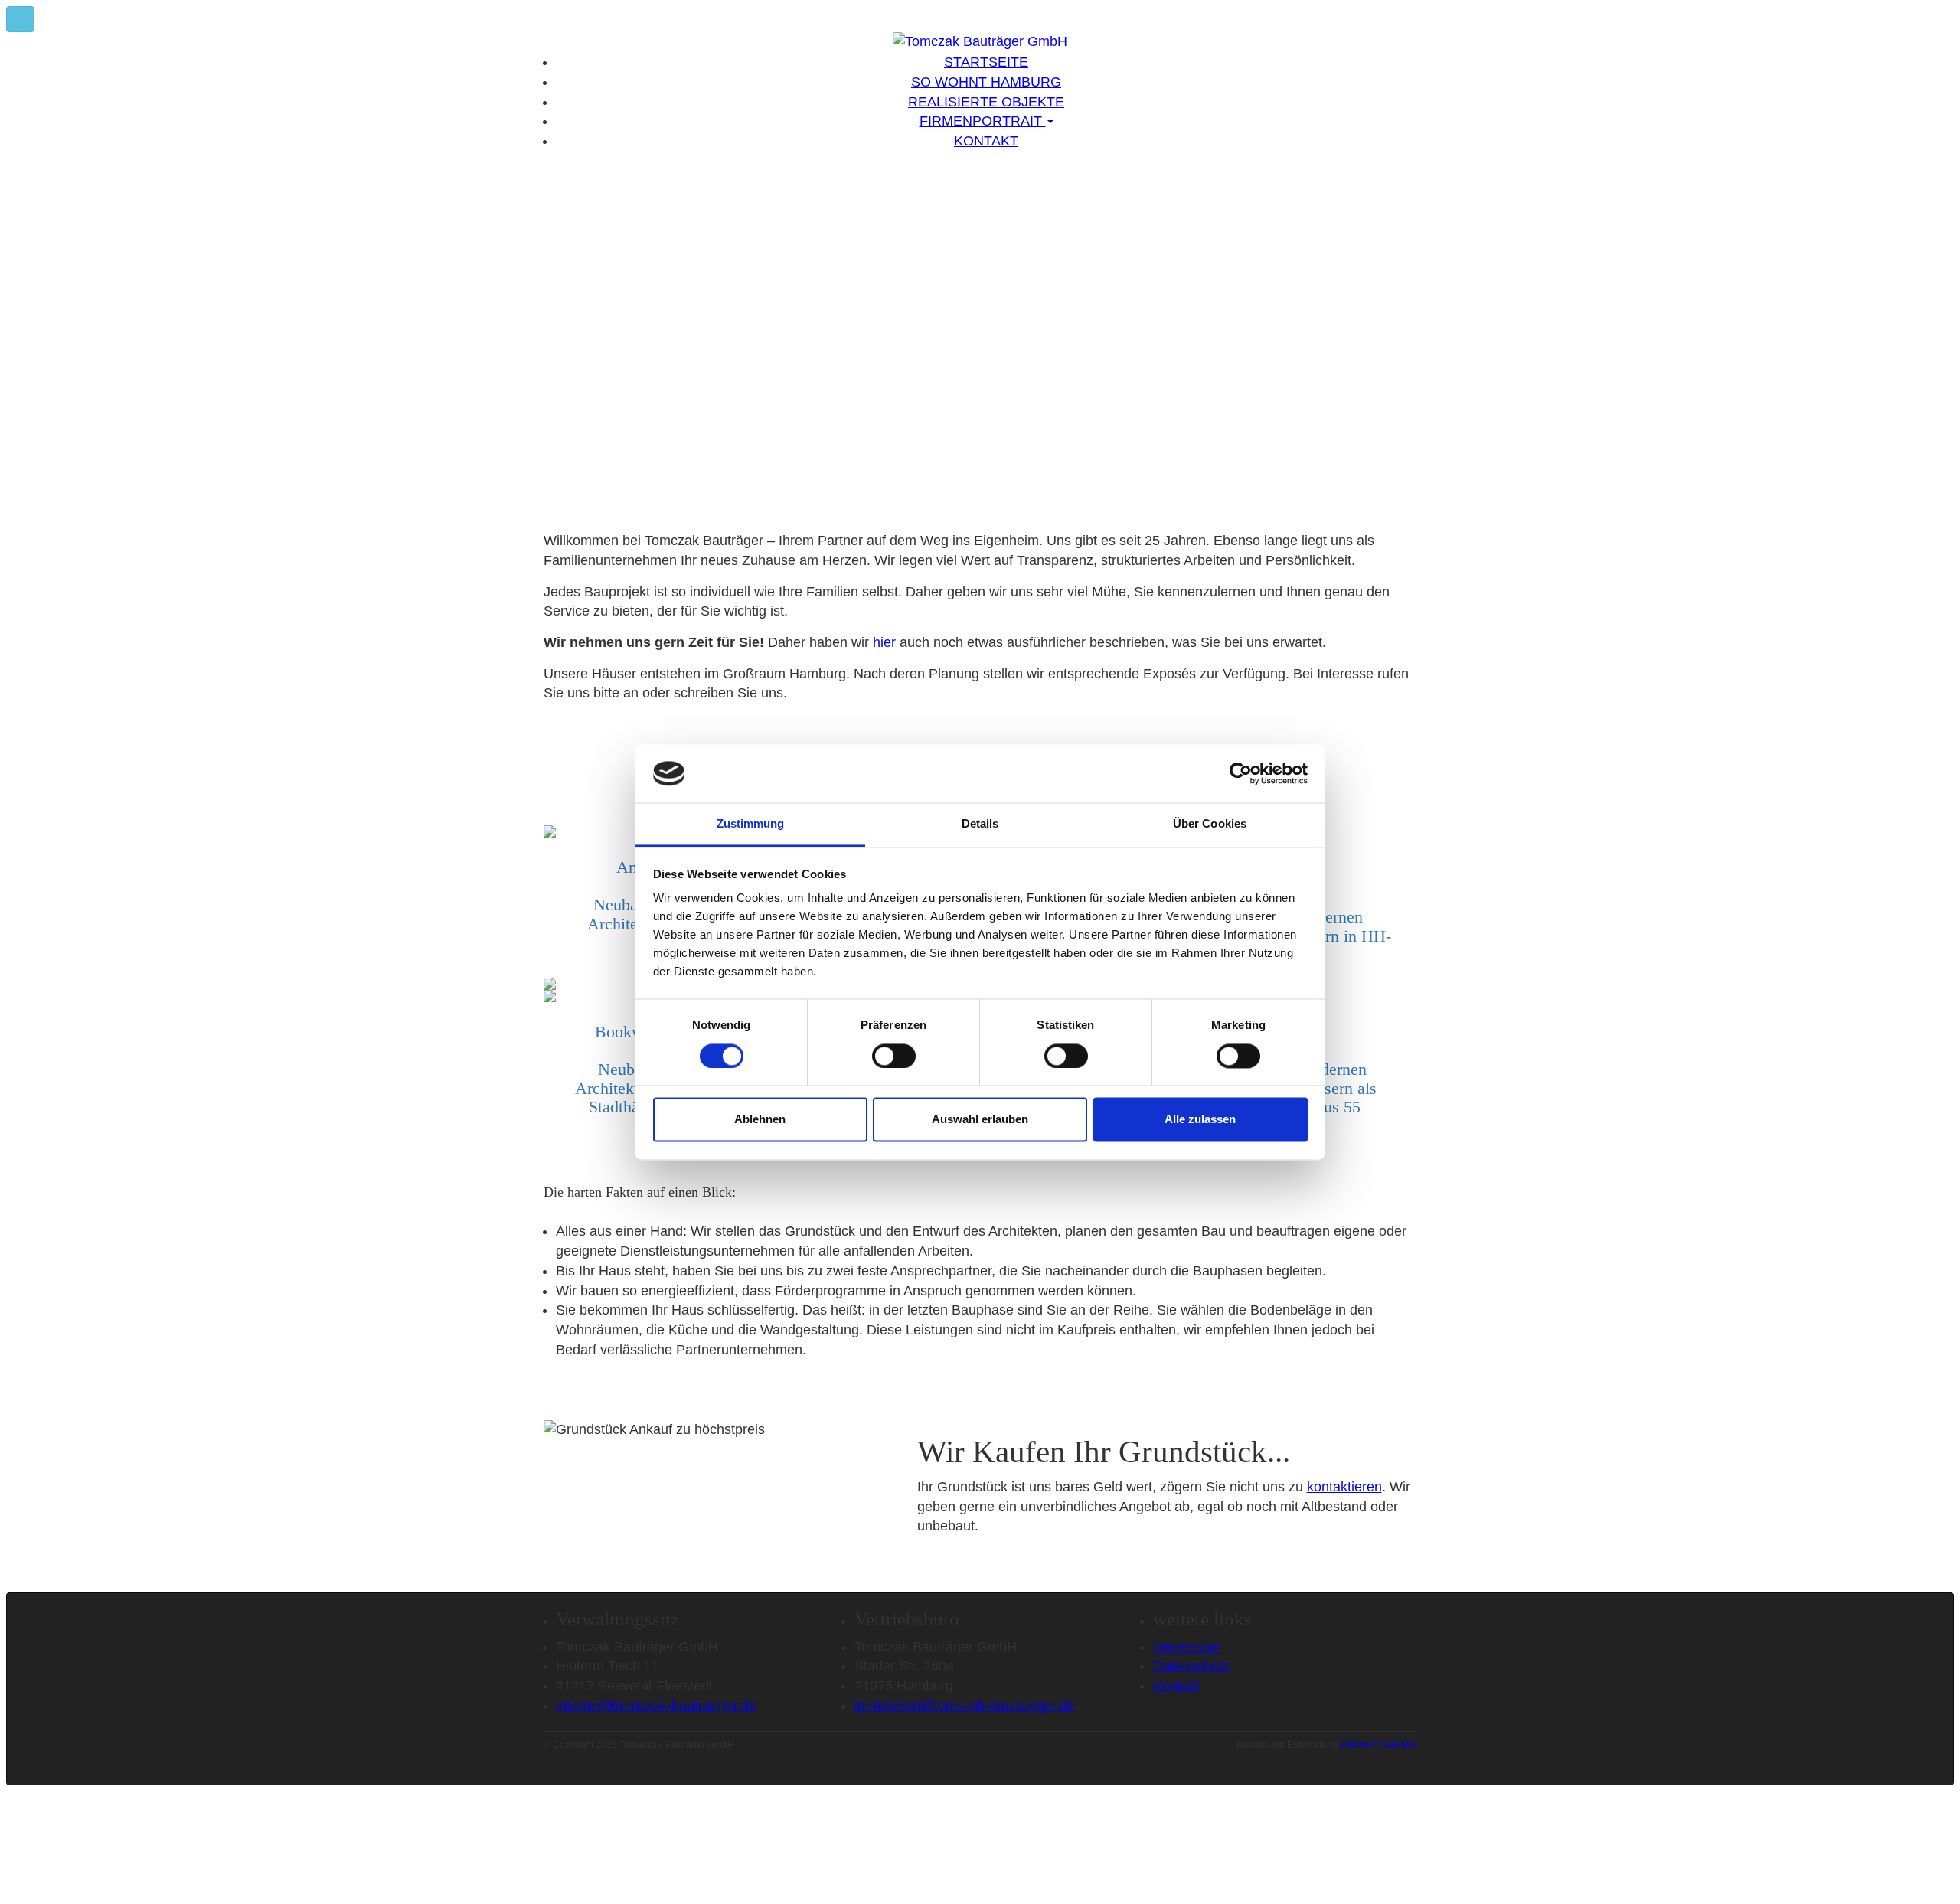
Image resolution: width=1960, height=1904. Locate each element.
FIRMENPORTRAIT (983, 121)
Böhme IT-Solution (1378, 1745)
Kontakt (1176, 1686)
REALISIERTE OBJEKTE (986, 102)
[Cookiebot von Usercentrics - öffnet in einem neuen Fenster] (1241, 773)
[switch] (894, 1056)
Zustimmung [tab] (751, 824)
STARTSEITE (986, 62)
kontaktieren (1344, 1487)
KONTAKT (986, 141)
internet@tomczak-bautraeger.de (656, 1706)
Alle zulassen (1200, 1120)
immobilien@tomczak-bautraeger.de (965, 1706)
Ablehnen (760, 1120)
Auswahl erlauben (980, 1120)
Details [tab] (980, 824)
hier (884, 642)
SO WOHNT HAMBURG (986, 82)
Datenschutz (1191, 1666)
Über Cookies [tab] (1210, 824)
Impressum (1187, 1647)
